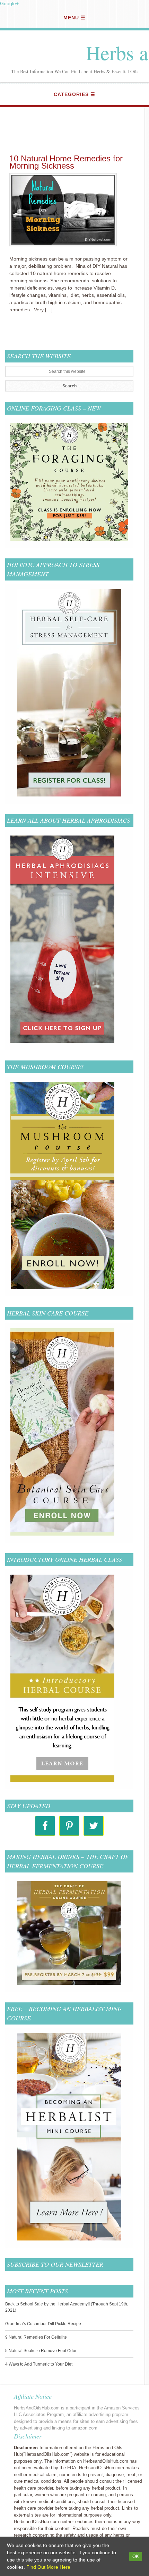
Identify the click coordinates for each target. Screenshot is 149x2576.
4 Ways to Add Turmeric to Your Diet (39, 2364)
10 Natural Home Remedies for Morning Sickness (66, 162)
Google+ (9, 3)
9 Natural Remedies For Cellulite (36, 2337)
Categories (71, 94)
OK (136, 2556)
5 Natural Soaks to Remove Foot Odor (41, 2351)
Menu (71, 18)
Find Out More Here (48, 2567)
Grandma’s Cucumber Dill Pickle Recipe (43, 2324)
